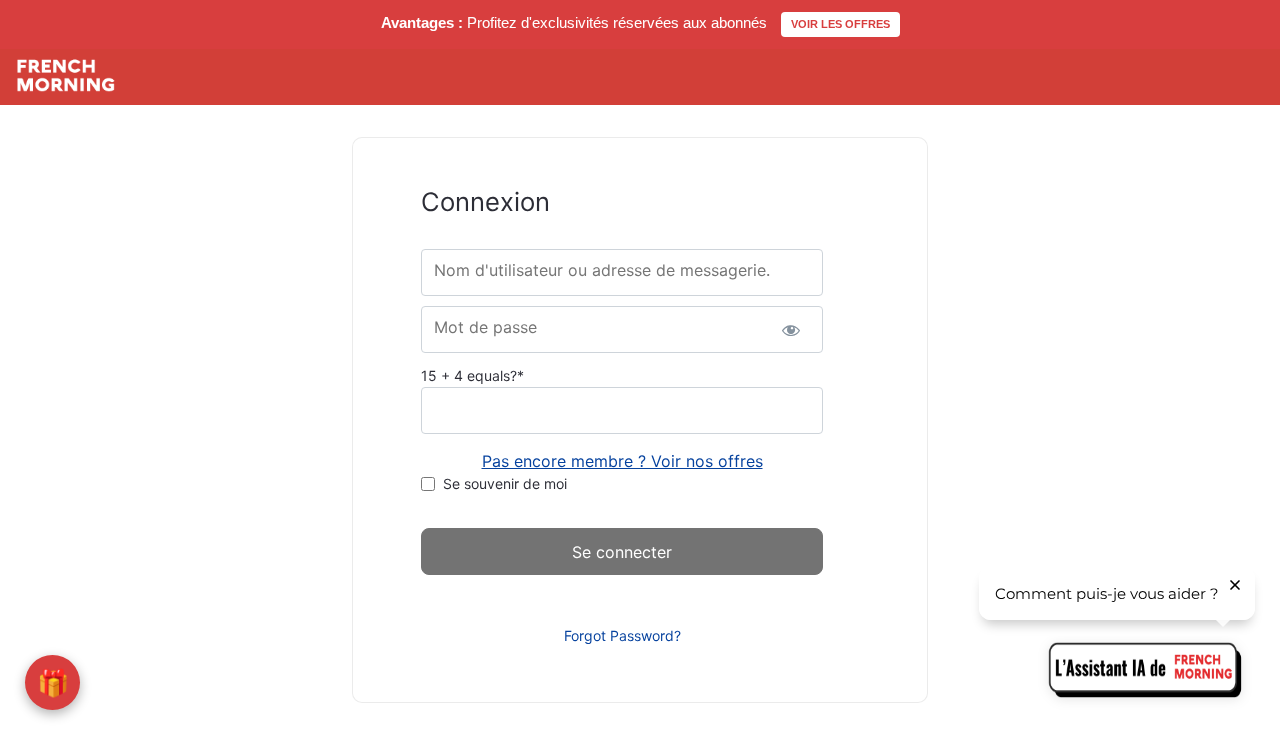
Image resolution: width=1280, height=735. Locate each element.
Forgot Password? (622, 635)
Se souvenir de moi (505, 483)
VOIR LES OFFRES (840, 24)
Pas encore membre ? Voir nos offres (622, 461)
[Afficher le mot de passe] (790, 329)
